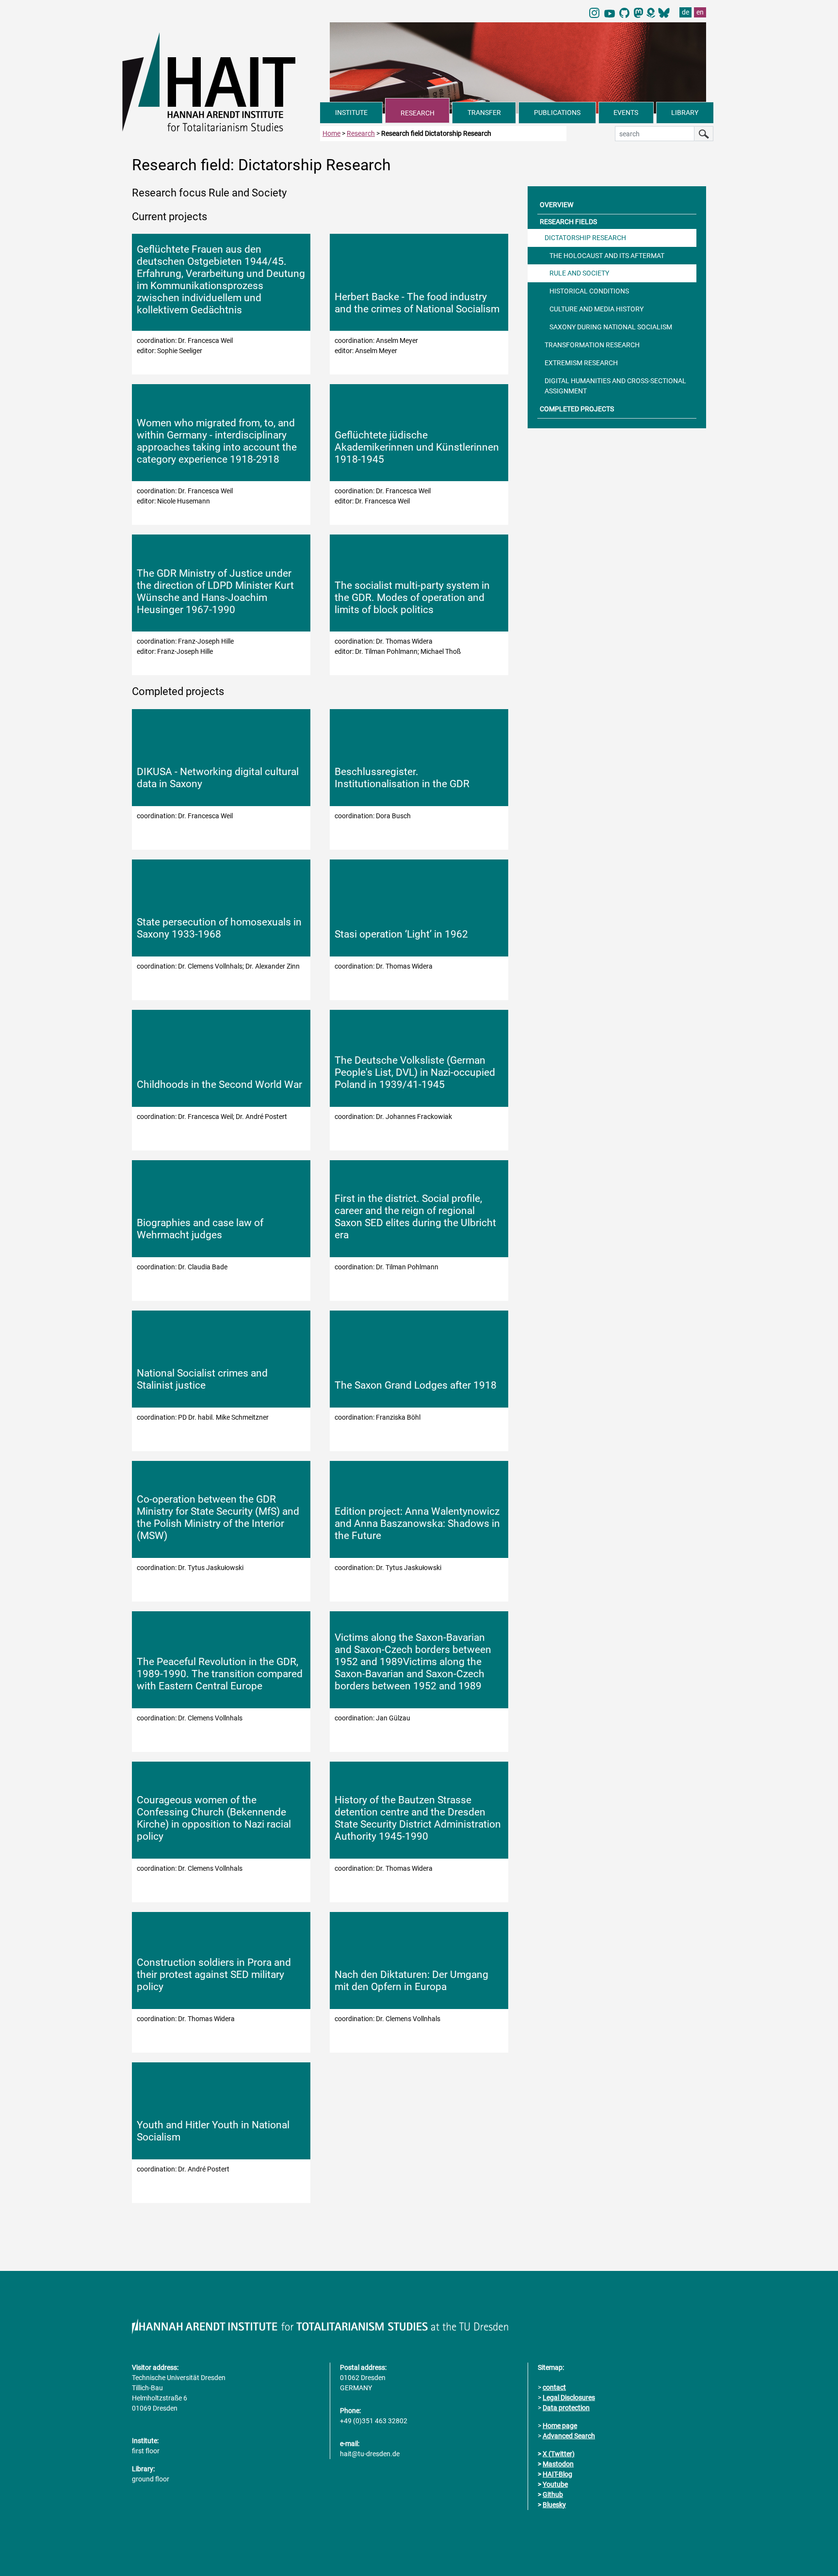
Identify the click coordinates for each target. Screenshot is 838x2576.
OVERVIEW (556, 205)
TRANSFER (484, 113)
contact (554, 2387)
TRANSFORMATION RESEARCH (592, 345)
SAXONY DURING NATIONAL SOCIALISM (611, 327)
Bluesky (554, 2505)
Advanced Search (569, 2436)
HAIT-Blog (557, 2474)
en (700, 12)
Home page (560, 2426)
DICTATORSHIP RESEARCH (585, 238)
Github (553, 2495)
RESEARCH (418, 113)
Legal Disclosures (569, 2398)
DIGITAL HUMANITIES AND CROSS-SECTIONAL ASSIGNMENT (615, 386)
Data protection (566, 2408)
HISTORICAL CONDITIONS (589, 291)
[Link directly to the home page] (221, 81)
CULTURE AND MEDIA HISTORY (596, 309)
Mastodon (558, 2464)
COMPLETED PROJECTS (577, 409)
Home (331, 133)
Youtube (555, 2484)
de (685, 12)
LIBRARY (685, 113)
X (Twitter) (559, 2454)
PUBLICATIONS (557, 113)
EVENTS (626, 113)
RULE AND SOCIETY (579, 273)
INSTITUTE (351, 113)
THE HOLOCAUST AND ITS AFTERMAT (607, 256)
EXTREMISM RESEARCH (581, 363)
